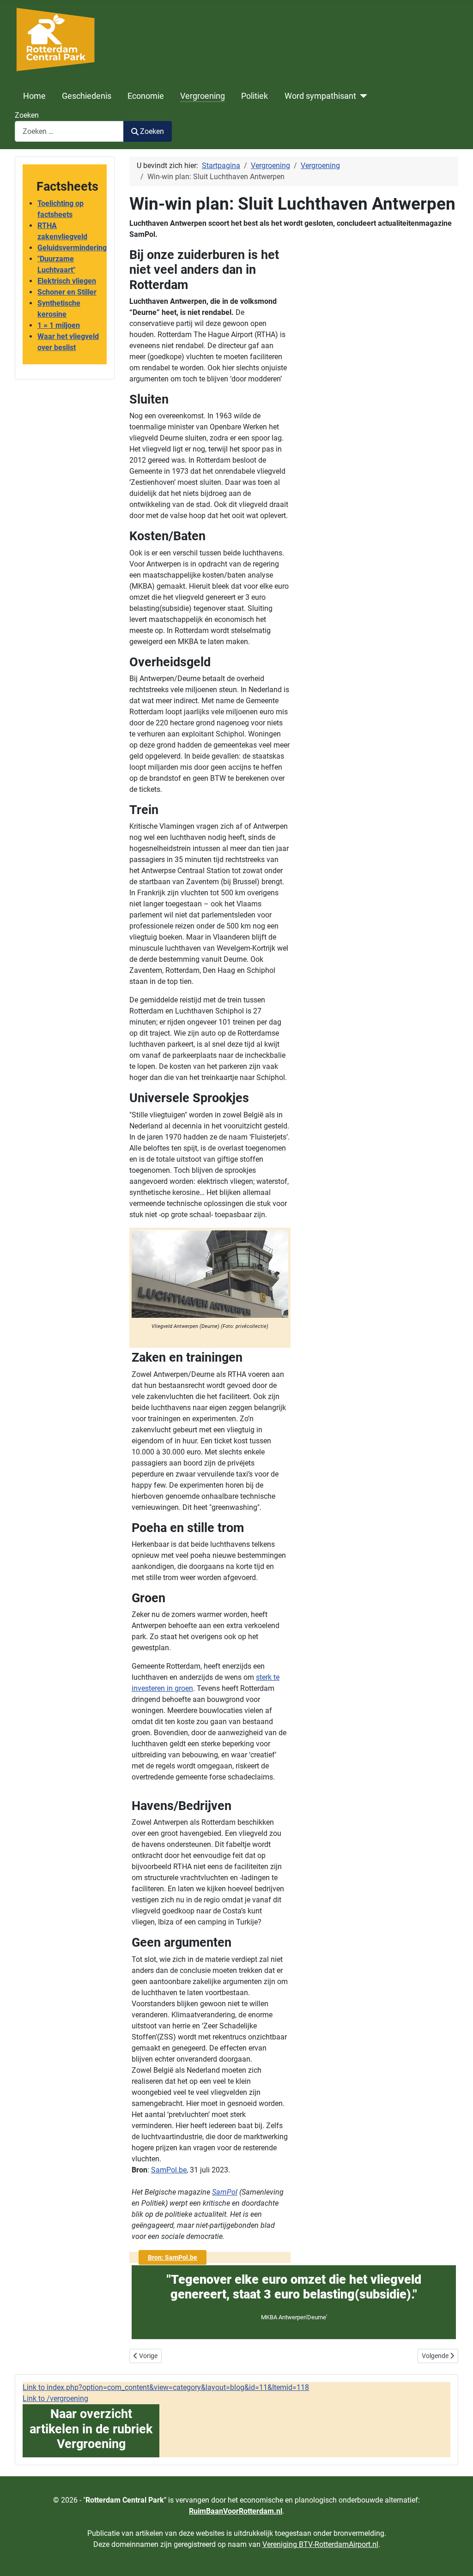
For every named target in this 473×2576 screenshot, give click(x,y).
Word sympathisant (320, 96)
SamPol (225, 2192)
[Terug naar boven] (457, 2559)
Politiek (255, 96)
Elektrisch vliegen (67, 281)
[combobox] (69, 131)
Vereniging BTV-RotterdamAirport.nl (320, 2544)
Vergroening (203, 96)
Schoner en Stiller (67, 292)
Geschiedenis (87, 96)
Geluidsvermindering (72, 248)
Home (34, 96)
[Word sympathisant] (362, 96)
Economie (146, 96)
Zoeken (27, 115)
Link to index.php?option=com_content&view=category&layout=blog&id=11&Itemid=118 (166, 2387)
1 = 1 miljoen (59, 325)
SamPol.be (169, 2170)
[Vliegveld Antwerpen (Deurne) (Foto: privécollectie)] (210, 1273)
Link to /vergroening (55, 2398)
